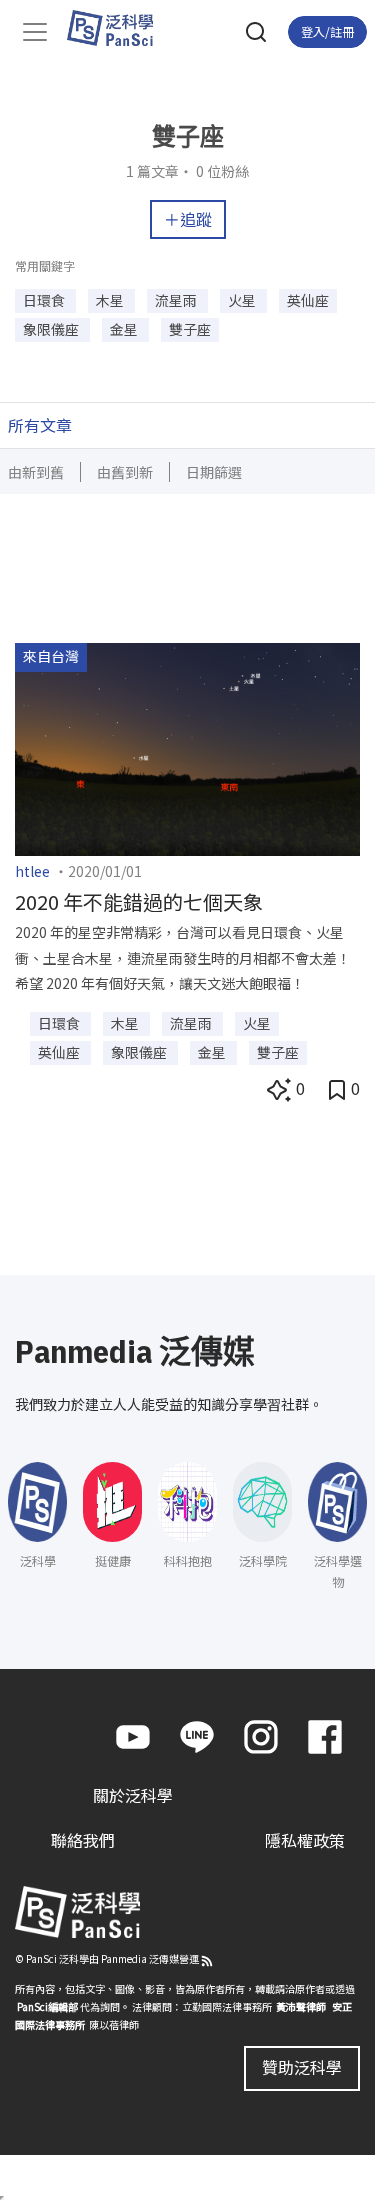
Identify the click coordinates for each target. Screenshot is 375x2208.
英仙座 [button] (308, 300)
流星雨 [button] (177, 300)
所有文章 (40, 425)
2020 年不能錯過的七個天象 (139, 901)
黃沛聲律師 (301, 2006)
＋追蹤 (188, 219)
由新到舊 (36, 472)
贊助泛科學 (302, 2067)
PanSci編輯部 (47, 2006)
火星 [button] (243, 300)
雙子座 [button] (190, 329)
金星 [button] (125, 329)
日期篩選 (214, 472)
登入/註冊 (327, 31)
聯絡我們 (83, 1840)
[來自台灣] (187, 747)
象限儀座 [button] (52, 329)
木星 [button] (111, 300)
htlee (32, 871)
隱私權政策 (305, 1840)
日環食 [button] (45, 300)
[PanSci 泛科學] (119, 28)
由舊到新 (125, 472)
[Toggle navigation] (35, 32)
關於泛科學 (133, 1795)
